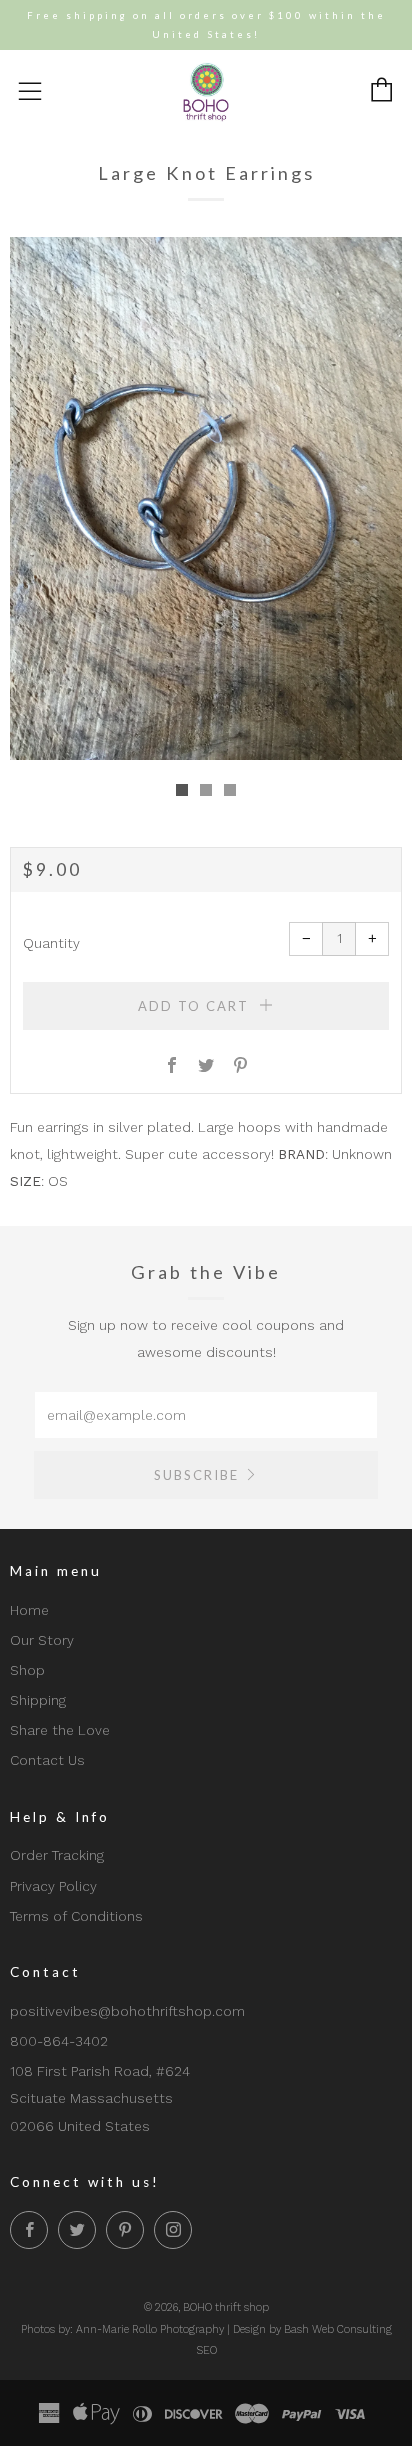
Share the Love (60, 1730)
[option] (206, 498)
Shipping (38, 1700)
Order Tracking (57, 1855)
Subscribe (196, 1475)
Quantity (51, 943)
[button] (182, 790)
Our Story (42, 1640)
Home (29, 1610)
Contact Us (47, 1760)
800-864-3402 (59, 2041)
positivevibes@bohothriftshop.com (127, 2011)
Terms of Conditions (76, 1916)
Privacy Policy (53, 1886)
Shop (27, 1670)
